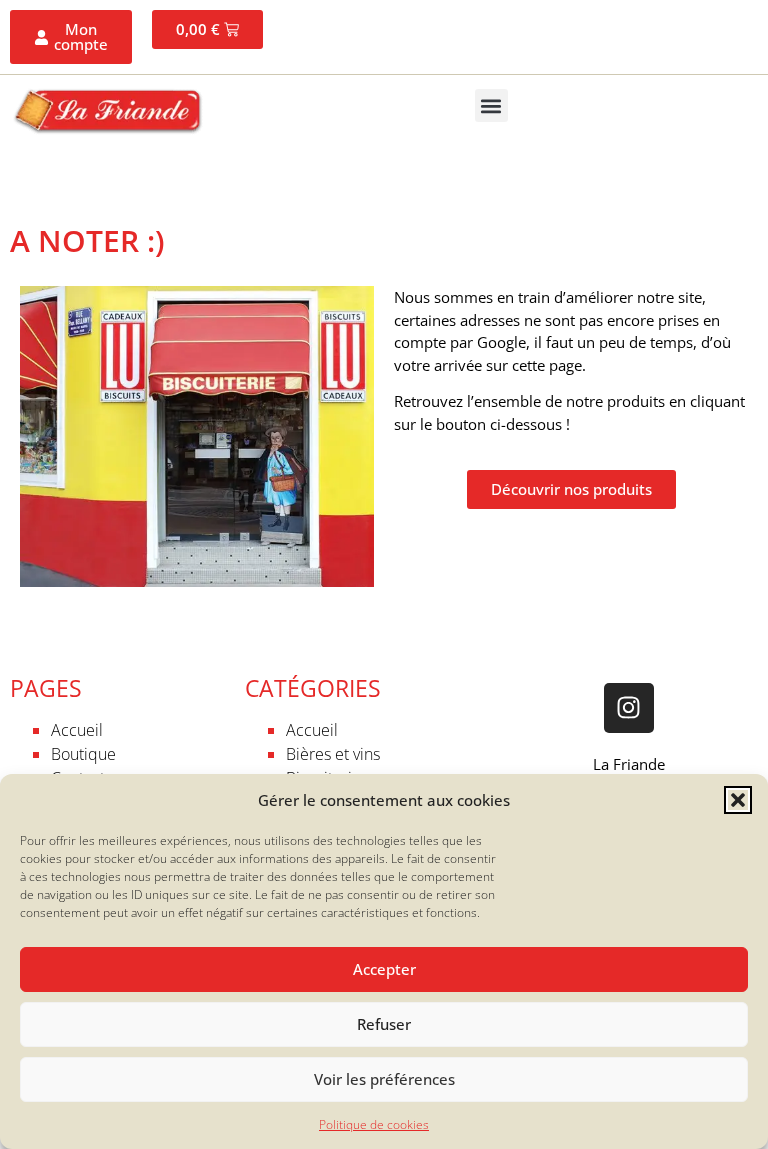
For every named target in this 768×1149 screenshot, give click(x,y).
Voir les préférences (384, 1079)
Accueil (77, 730)
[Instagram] (629, 708)
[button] (738, 800)
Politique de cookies (374, 1124)
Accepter (384, 969)
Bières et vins (333, 754)
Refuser (384, 1024)
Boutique (83, 754)
